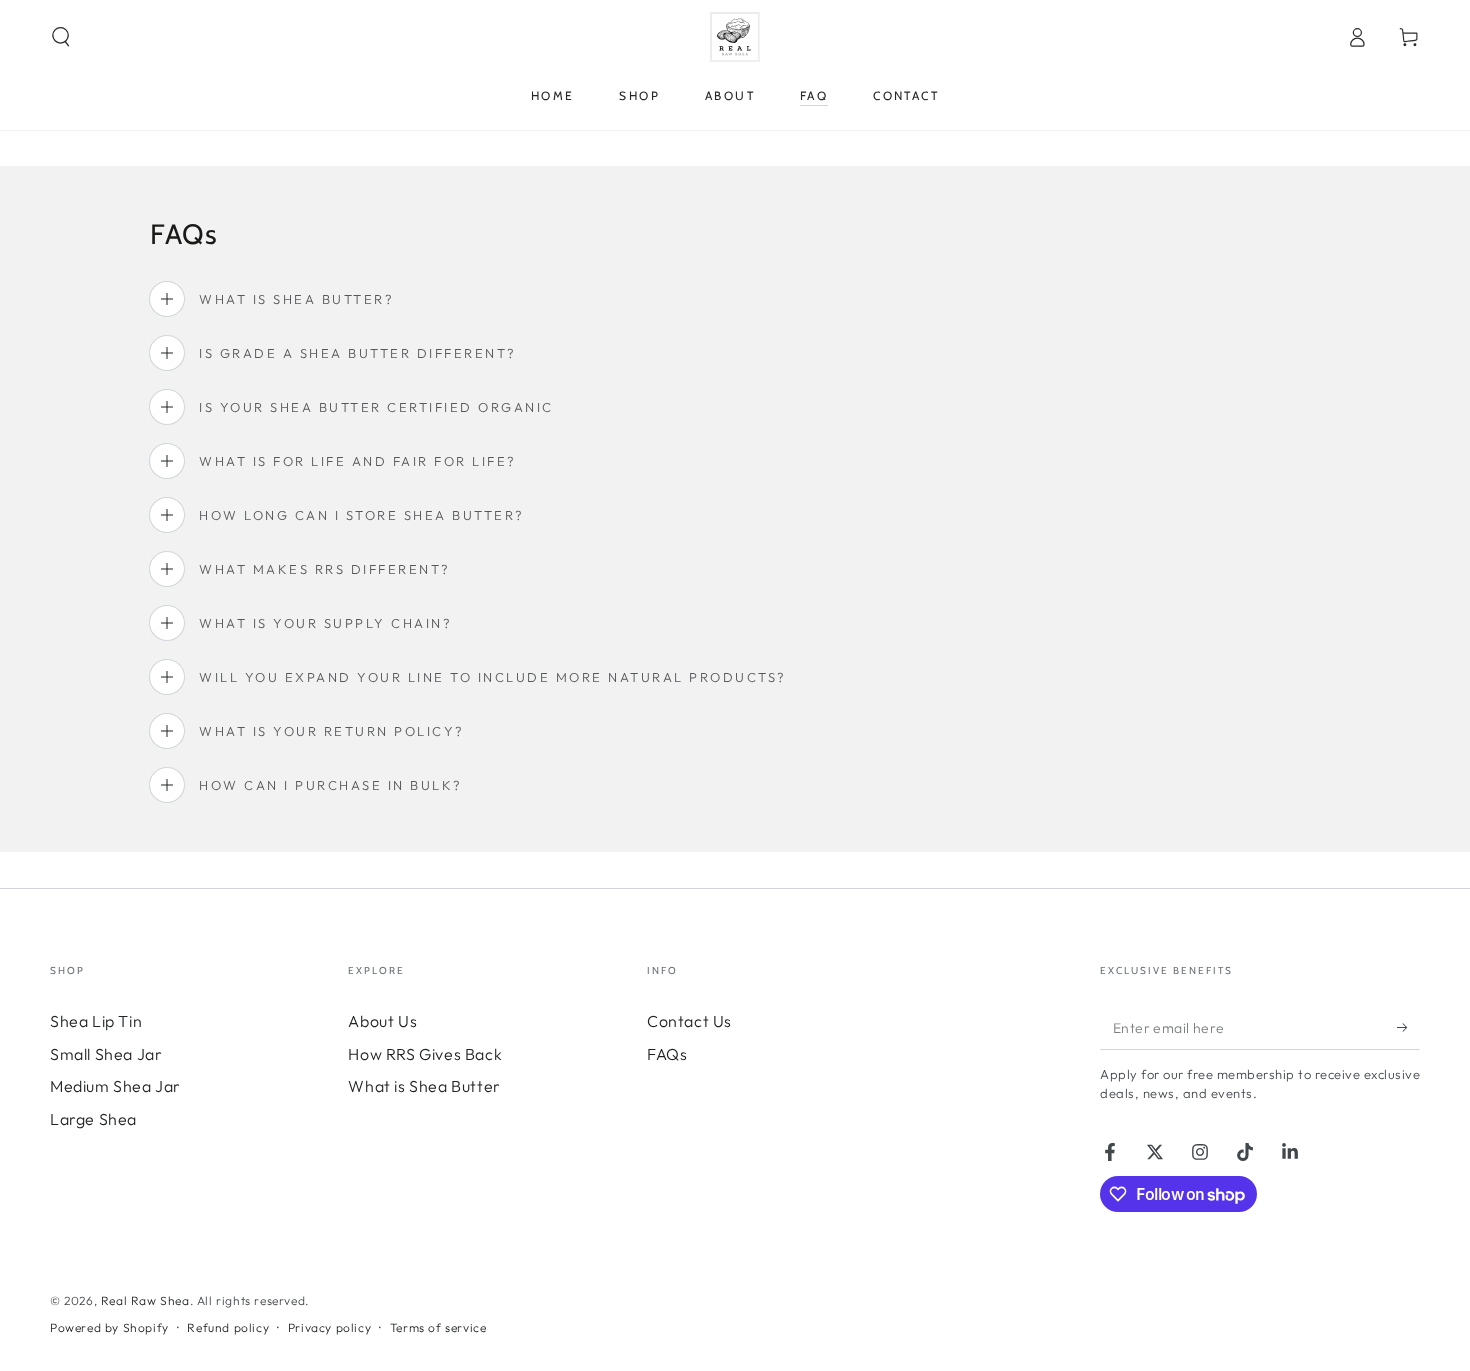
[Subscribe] (1408, 1027)
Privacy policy (329, 1327)
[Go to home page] (735, 37)
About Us (382, 1021)
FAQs (667, 1054)
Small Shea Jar (106, 1054)
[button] (61, 37)
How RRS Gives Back (425, 1054)
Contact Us (689, 1021)
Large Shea (93, 1119)
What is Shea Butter (424, 1086)
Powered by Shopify (109, 1327)
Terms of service (438, 1327)
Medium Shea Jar (115, 1086)
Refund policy (228, 1327)
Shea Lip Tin (96, 1021)
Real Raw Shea (145, 1300)
